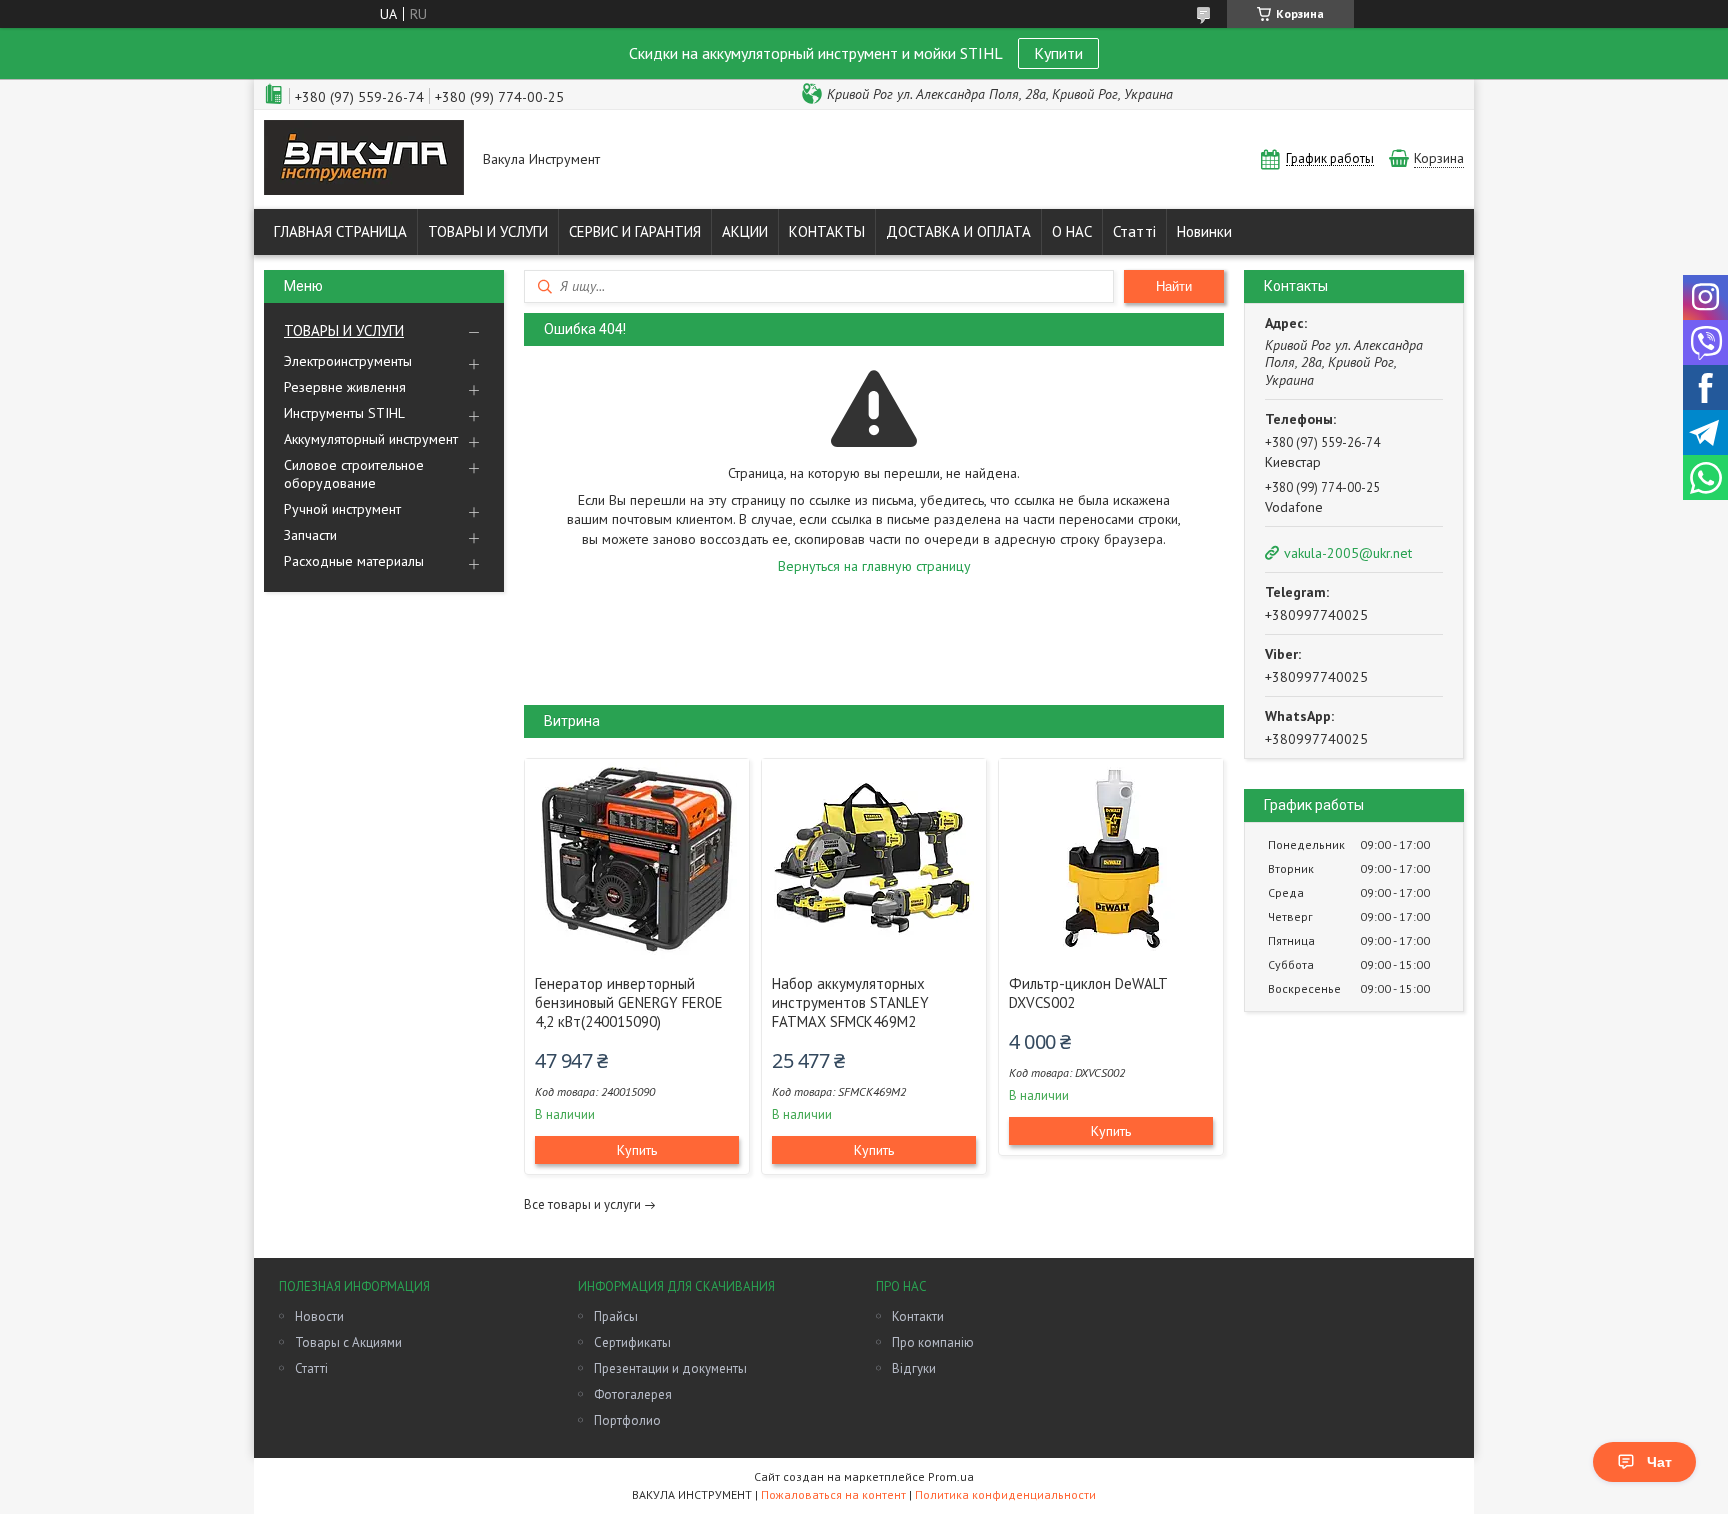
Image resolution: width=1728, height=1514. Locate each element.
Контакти (918, 1316)
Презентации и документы (670, 1368)
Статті (1134, 231)
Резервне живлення (345, 387)
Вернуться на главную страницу (874, 566)
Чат (1659, 1462)
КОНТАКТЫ (827, 231)
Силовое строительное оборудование (354, 474)
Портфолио (627, 1420)
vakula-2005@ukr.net (1348, 553)
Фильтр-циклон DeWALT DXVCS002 (1088, 993)
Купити (1058, 53)
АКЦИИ (745, 231)
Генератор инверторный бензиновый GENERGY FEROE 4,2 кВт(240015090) (629, 1002)
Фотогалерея (633, 1394)
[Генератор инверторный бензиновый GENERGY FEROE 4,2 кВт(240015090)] (637, 859)
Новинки (1204, 231)
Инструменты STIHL (344, 413)
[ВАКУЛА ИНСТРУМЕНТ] (364, 159)
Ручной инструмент (342, 509)
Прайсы (616, 1316)
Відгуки (914, 1368)
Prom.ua (951, 1476)
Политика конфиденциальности (1005, 1494)
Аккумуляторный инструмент (371, 439)
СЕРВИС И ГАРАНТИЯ (635, 231)
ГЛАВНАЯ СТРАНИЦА (340, 231)
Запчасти (310, 535)
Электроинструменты (348, 361)
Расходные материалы (354, 561)
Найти (1174, 286)
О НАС (1072, 231)
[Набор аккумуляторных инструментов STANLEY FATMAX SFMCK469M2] (874, 859)
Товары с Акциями (348, 1342)
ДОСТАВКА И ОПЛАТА (958, 231)
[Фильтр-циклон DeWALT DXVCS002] (1111, 859)
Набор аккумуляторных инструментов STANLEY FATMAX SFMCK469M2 (850, 1002)
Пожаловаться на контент (833, 1494)
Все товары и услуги (582, 1204)
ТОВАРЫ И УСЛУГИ (488, 231)
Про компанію (933, 1342)
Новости (319, 1316)
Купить (637, 1150)
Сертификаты (632, 1342)
